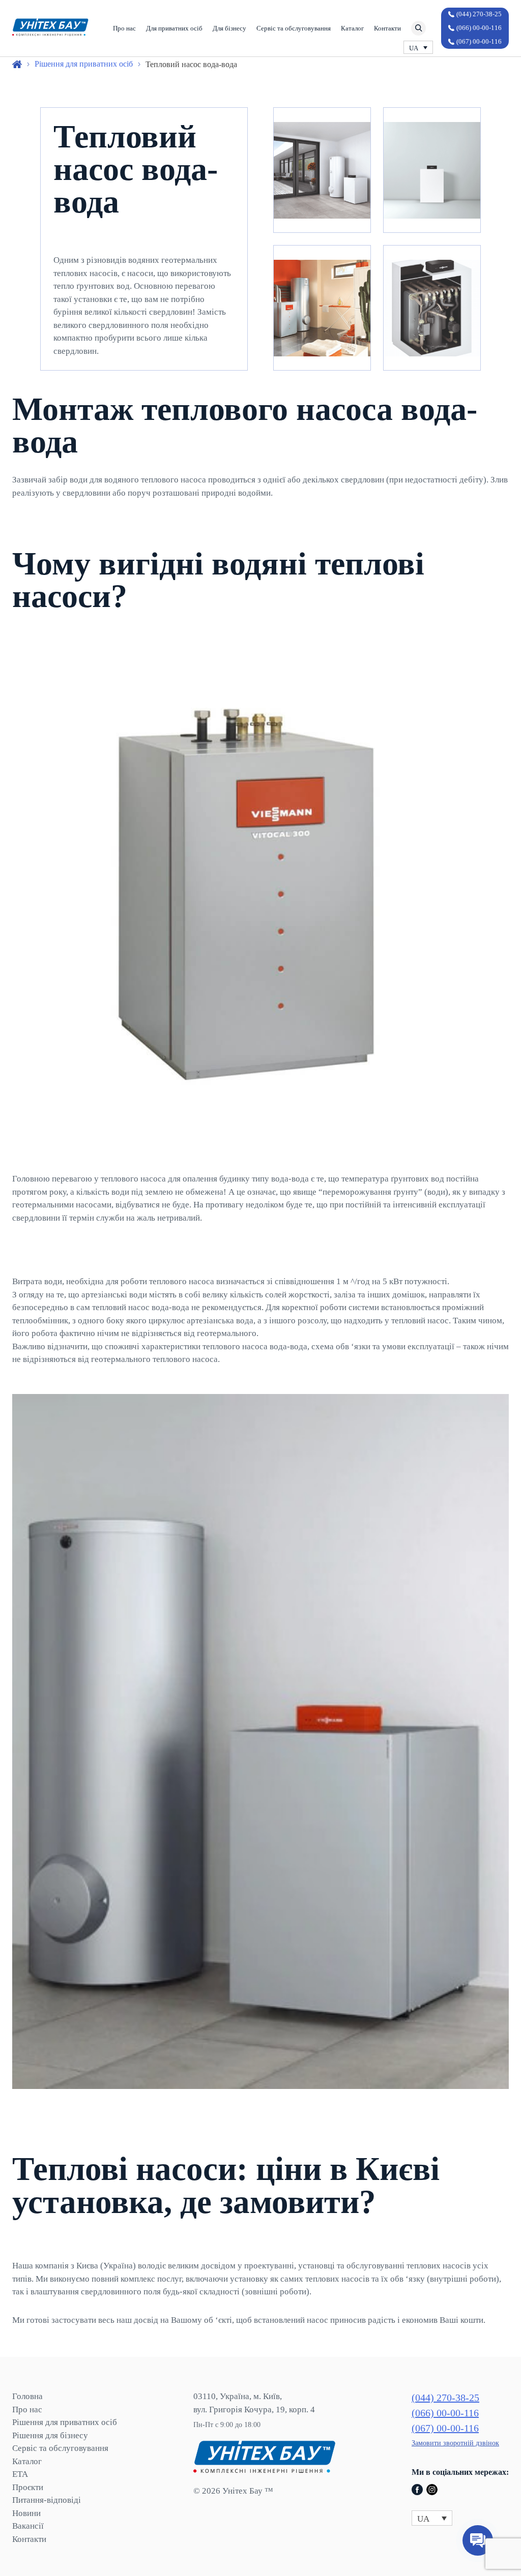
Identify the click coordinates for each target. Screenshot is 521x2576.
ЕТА (20, 2474)
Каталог (352, 28)
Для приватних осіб (174, 28)
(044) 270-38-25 (479, 14)
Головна (27, 2396)
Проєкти (28, 2487)
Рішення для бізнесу (50, 2435)
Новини (26, 2513)
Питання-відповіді (47, 2500)
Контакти (387, 28)
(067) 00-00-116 (479, 41)
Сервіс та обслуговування (294, 28)
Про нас (124, 28)
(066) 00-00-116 (479, 28)
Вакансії (28, 2526)
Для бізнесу (229, 28)
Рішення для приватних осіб (65, 2422)
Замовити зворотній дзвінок (455, 2443)
